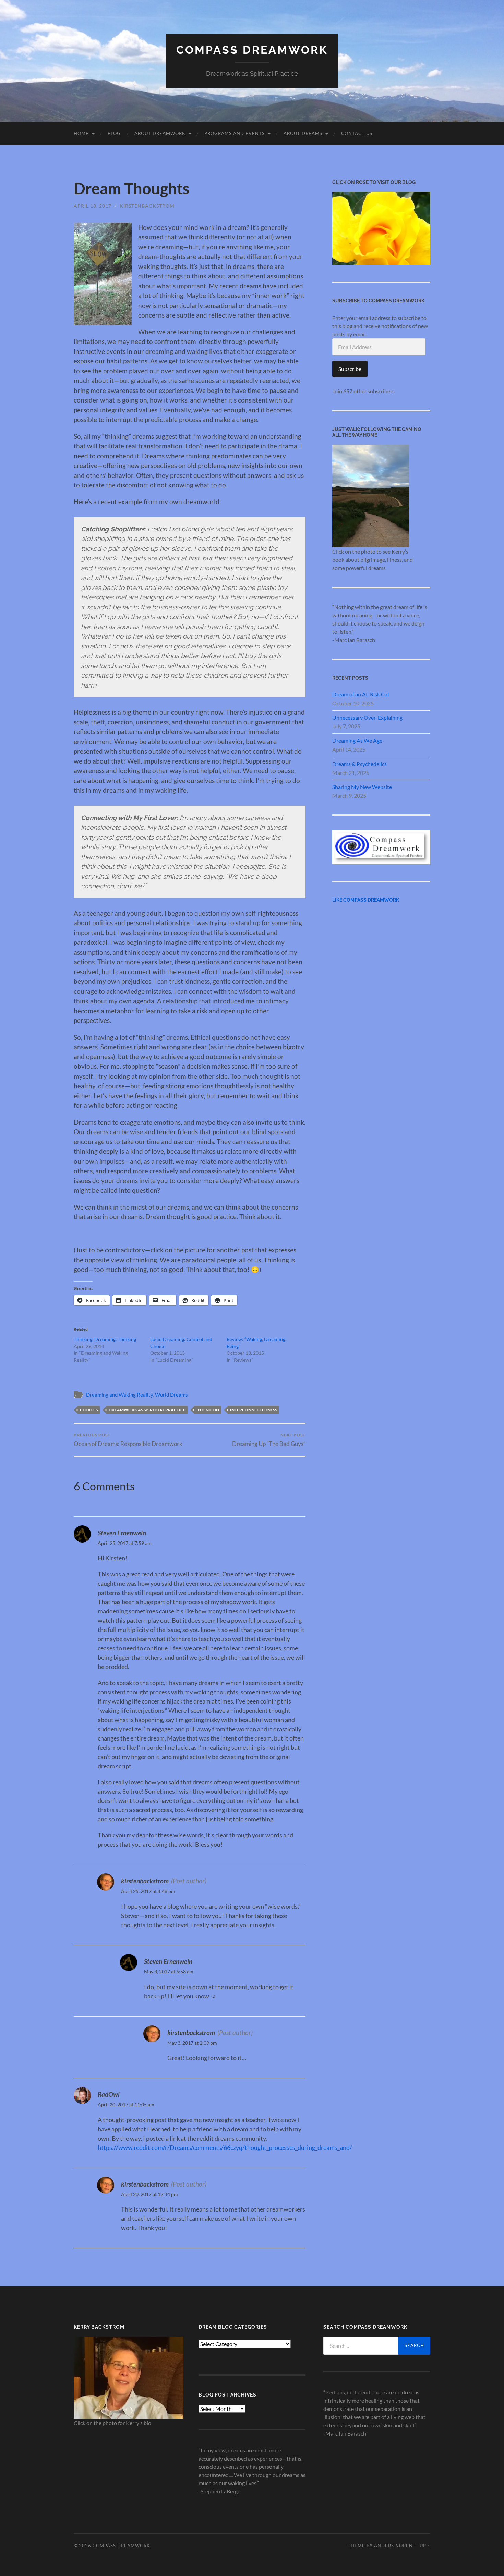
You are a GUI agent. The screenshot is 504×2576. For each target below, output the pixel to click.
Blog (114, 133)
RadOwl (109, 2094)
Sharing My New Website (362, 787)
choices (89, 1410)
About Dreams (303, 133)
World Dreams (171, 1395)
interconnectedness (254, 1410)
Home (81, 133)
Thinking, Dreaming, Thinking (105, 1339)
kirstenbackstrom (147, 206)
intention (208, 1410)
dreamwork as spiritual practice (147, 1410)
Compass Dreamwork (252, 50)
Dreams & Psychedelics (359, 764)
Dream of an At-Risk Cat (361, 694)
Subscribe (350, 369)
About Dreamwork (160, 133)
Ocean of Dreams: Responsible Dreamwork (128, 1440)
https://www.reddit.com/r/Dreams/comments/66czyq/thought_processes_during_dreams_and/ (225, 2147)
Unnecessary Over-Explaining (367, 717)
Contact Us (357, 133)
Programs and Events (235, 133)
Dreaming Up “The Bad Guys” (269, 1440)
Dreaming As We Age (357, 740)
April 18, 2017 (93, 206)
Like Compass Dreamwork (366, 900)
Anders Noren (393, 2546)
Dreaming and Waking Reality (119, 1395)
